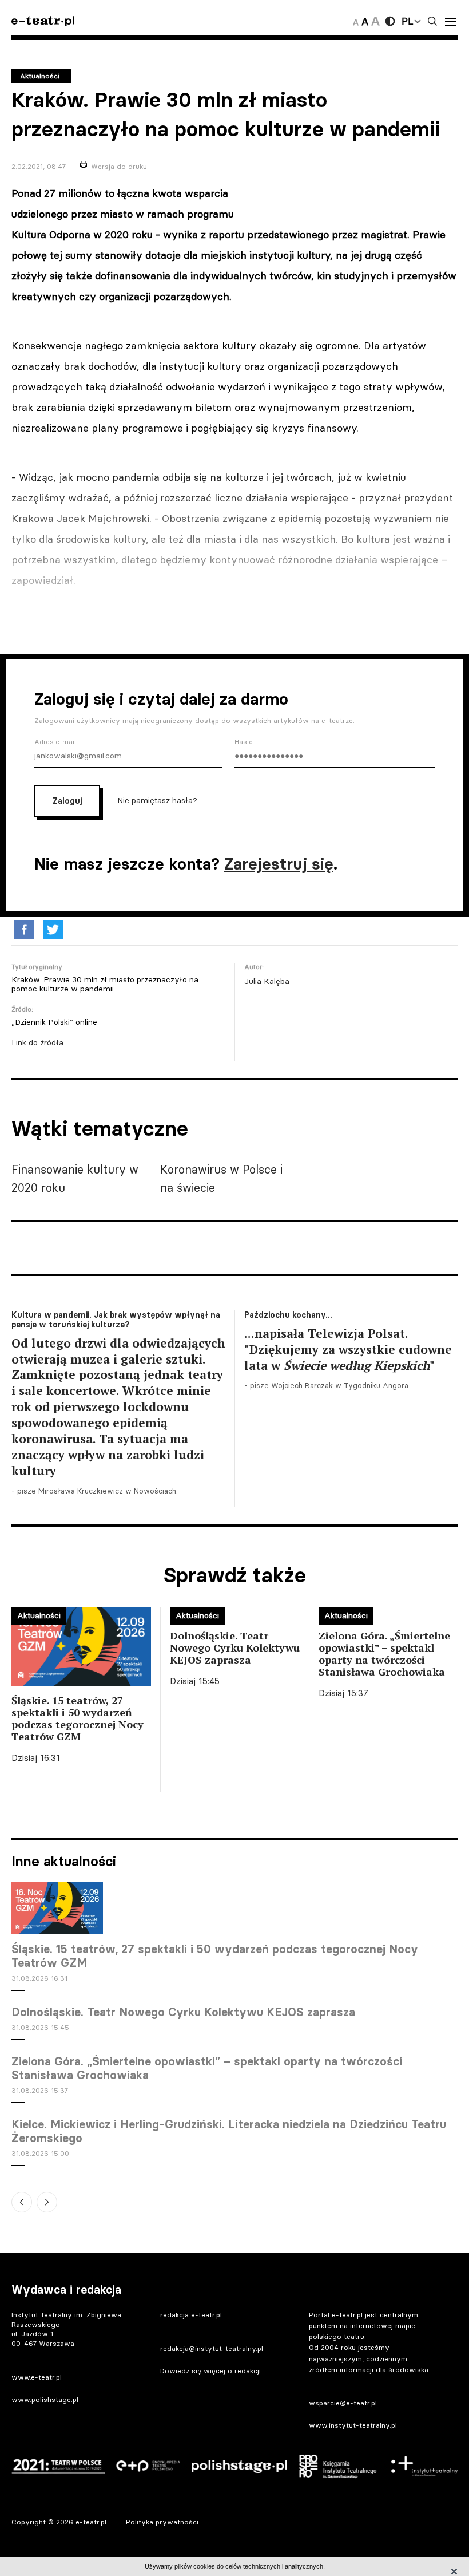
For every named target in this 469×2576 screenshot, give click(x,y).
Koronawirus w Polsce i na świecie (221, 1178)
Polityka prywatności (162, 2522)
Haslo (244, 742)
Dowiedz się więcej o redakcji (210, 2371)
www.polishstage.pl (45, 2399)
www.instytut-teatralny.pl (353, 2425)
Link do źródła (37, 1042)
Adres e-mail (55, 742)
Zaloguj (67, 801)
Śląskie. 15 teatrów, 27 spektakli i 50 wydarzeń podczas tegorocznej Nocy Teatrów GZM (215, 1956)
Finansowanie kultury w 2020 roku (75, 1178)
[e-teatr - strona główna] (43, 21)
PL (407, 21)
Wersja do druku (119, 166)
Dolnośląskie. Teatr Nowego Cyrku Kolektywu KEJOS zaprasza (183, 2012)
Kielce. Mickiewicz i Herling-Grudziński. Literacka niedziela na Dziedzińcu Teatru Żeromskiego (229, 2131)
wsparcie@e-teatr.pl (343, 2403)
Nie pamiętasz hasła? (157, 800)
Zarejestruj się (279, 864)
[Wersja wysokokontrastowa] (390, 21)
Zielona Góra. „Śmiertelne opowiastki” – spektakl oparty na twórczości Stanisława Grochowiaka (207, 2068)
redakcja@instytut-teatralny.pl (212, 2348)
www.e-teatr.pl (37, 2377)
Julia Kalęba (267, 981)
